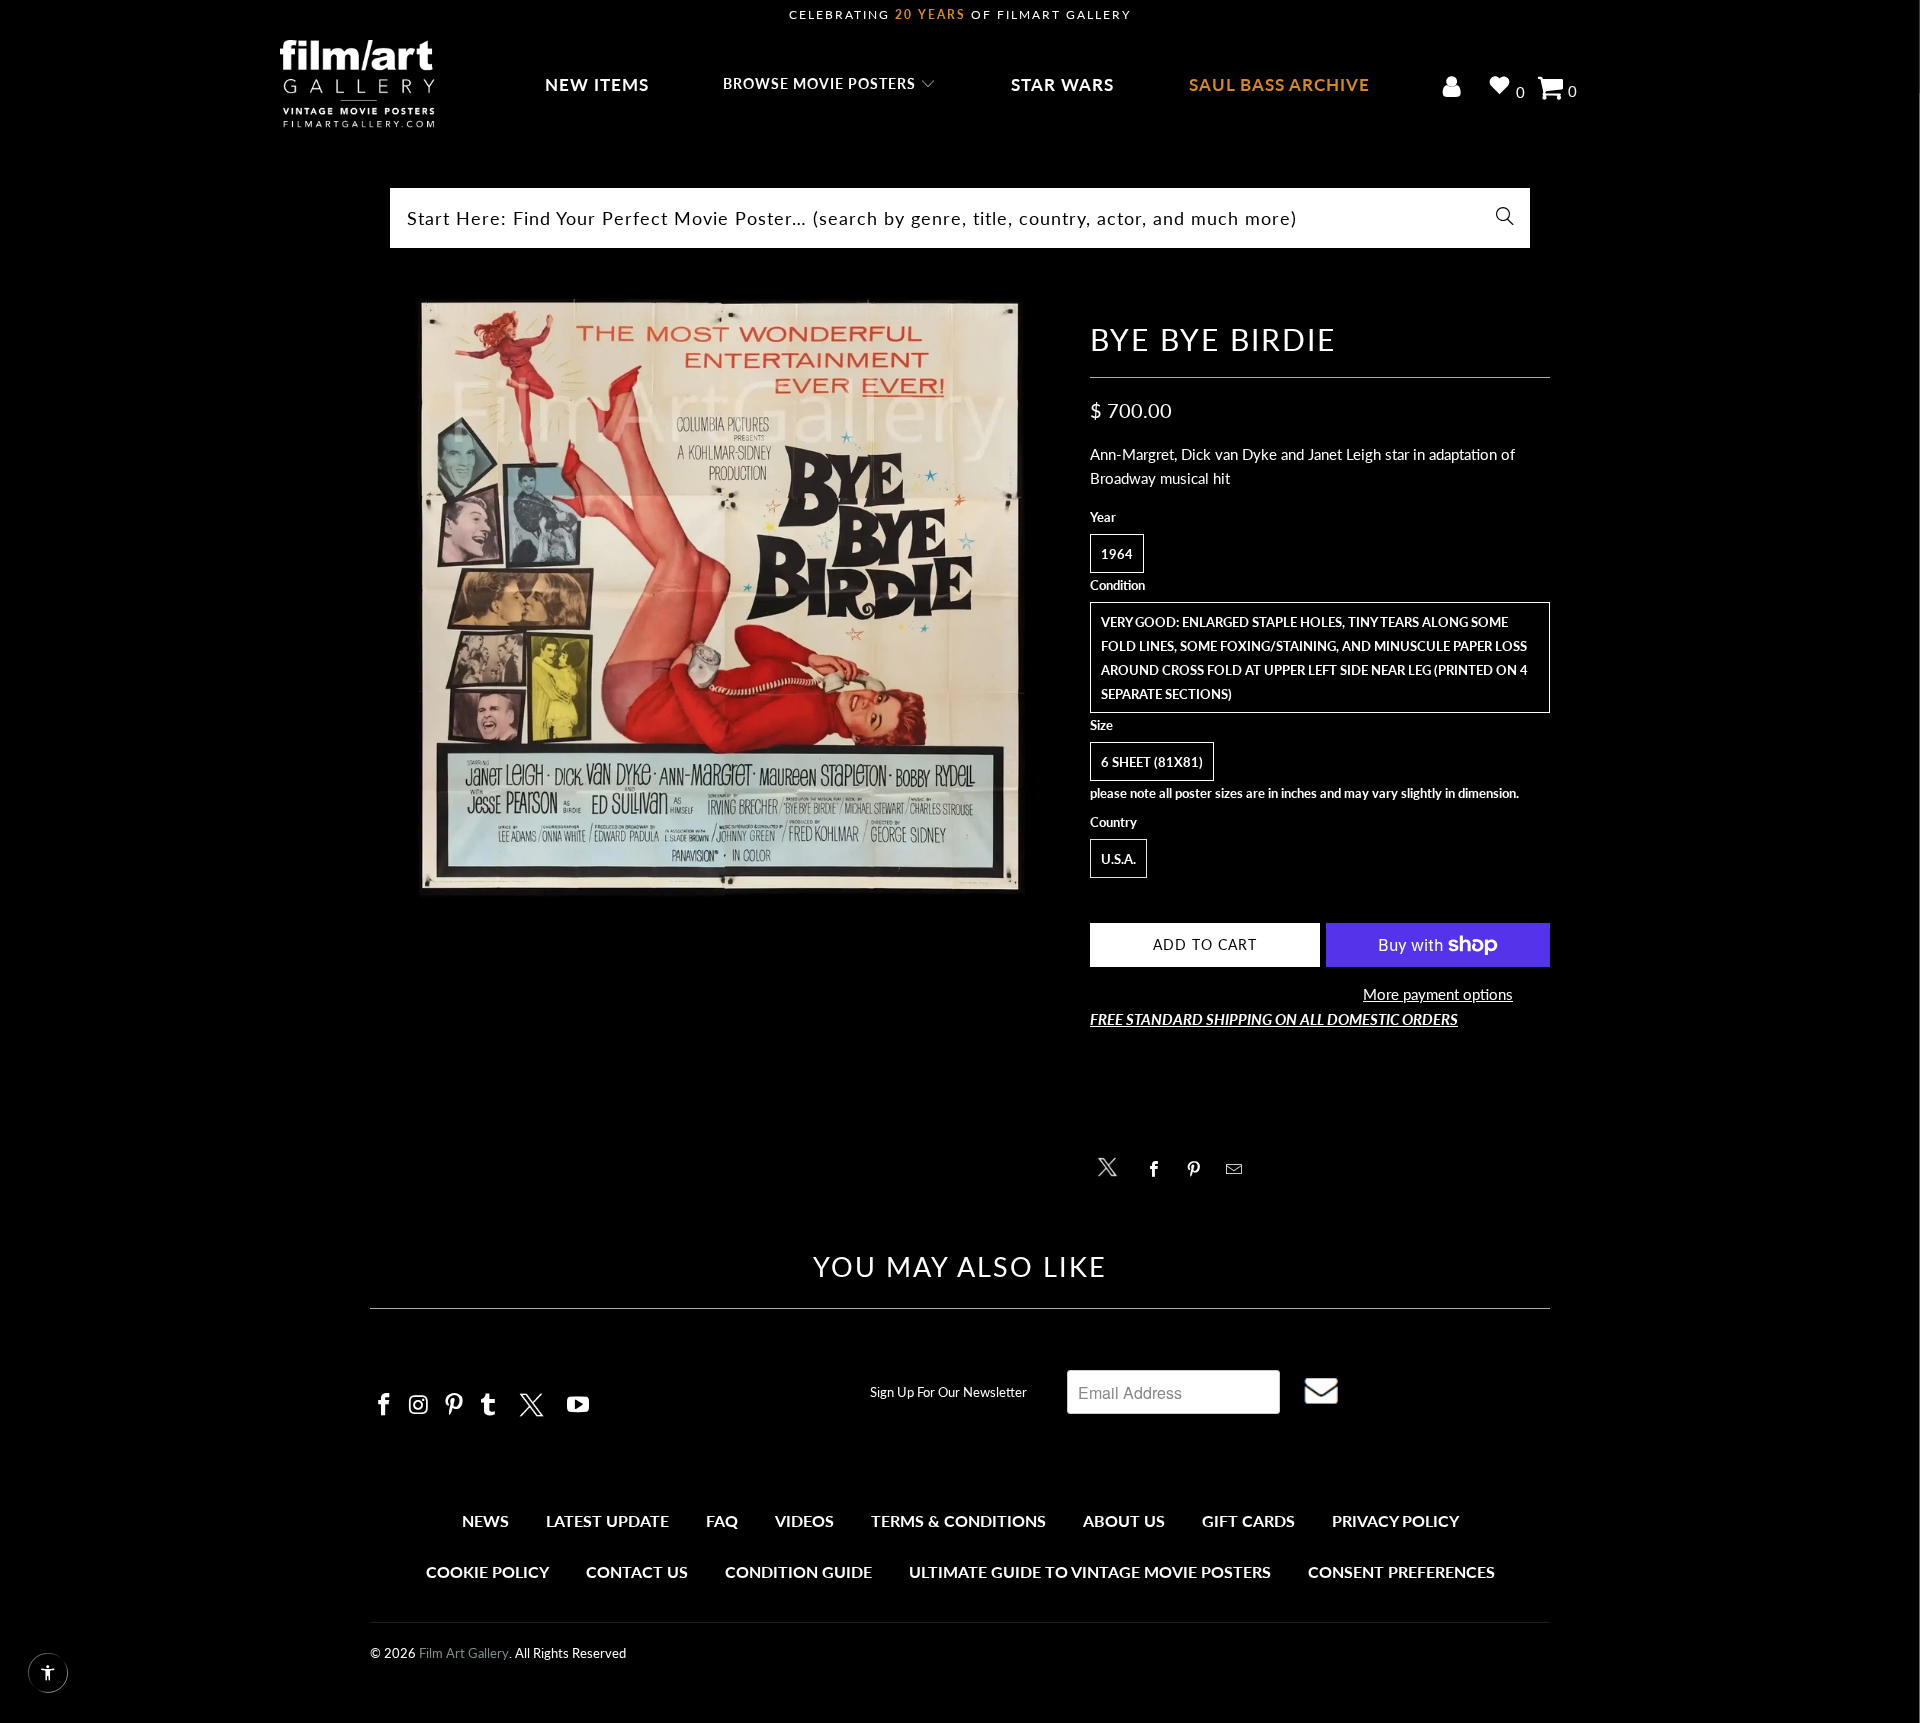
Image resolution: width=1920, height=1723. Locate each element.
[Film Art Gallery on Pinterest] (454, 1405)
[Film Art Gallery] (357, 85)
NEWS (485, 1520)
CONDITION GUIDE (798, 1571)
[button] (829, 85)
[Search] (1505, 218)
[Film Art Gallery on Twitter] (534, 1402)
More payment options (1438, 994)
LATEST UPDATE (607, 1520)
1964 (1117, 554)
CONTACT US (637, 1571)
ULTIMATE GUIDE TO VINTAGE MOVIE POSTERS (1090, 1571)
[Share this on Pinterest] (1199, 1169)
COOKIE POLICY (487, 1571)
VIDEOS (804, 1520)
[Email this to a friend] (1239, 1169)
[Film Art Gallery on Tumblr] (489, 1405)
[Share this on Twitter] (1112, 1165)
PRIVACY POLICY (1395, 1520)
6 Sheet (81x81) (1152, 762)
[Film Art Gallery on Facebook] (385, 1405)
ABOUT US (1124, 1520)
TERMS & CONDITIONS (958, 1520)
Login (1455, 88)
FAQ (722, 1520)
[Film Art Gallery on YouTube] (579, 1405)
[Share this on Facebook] (1159, 1169)
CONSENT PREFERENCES (1401, 1571)
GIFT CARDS (1248, 1520)
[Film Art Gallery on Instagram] (420, 1405)
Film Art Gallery (464, 1653)
